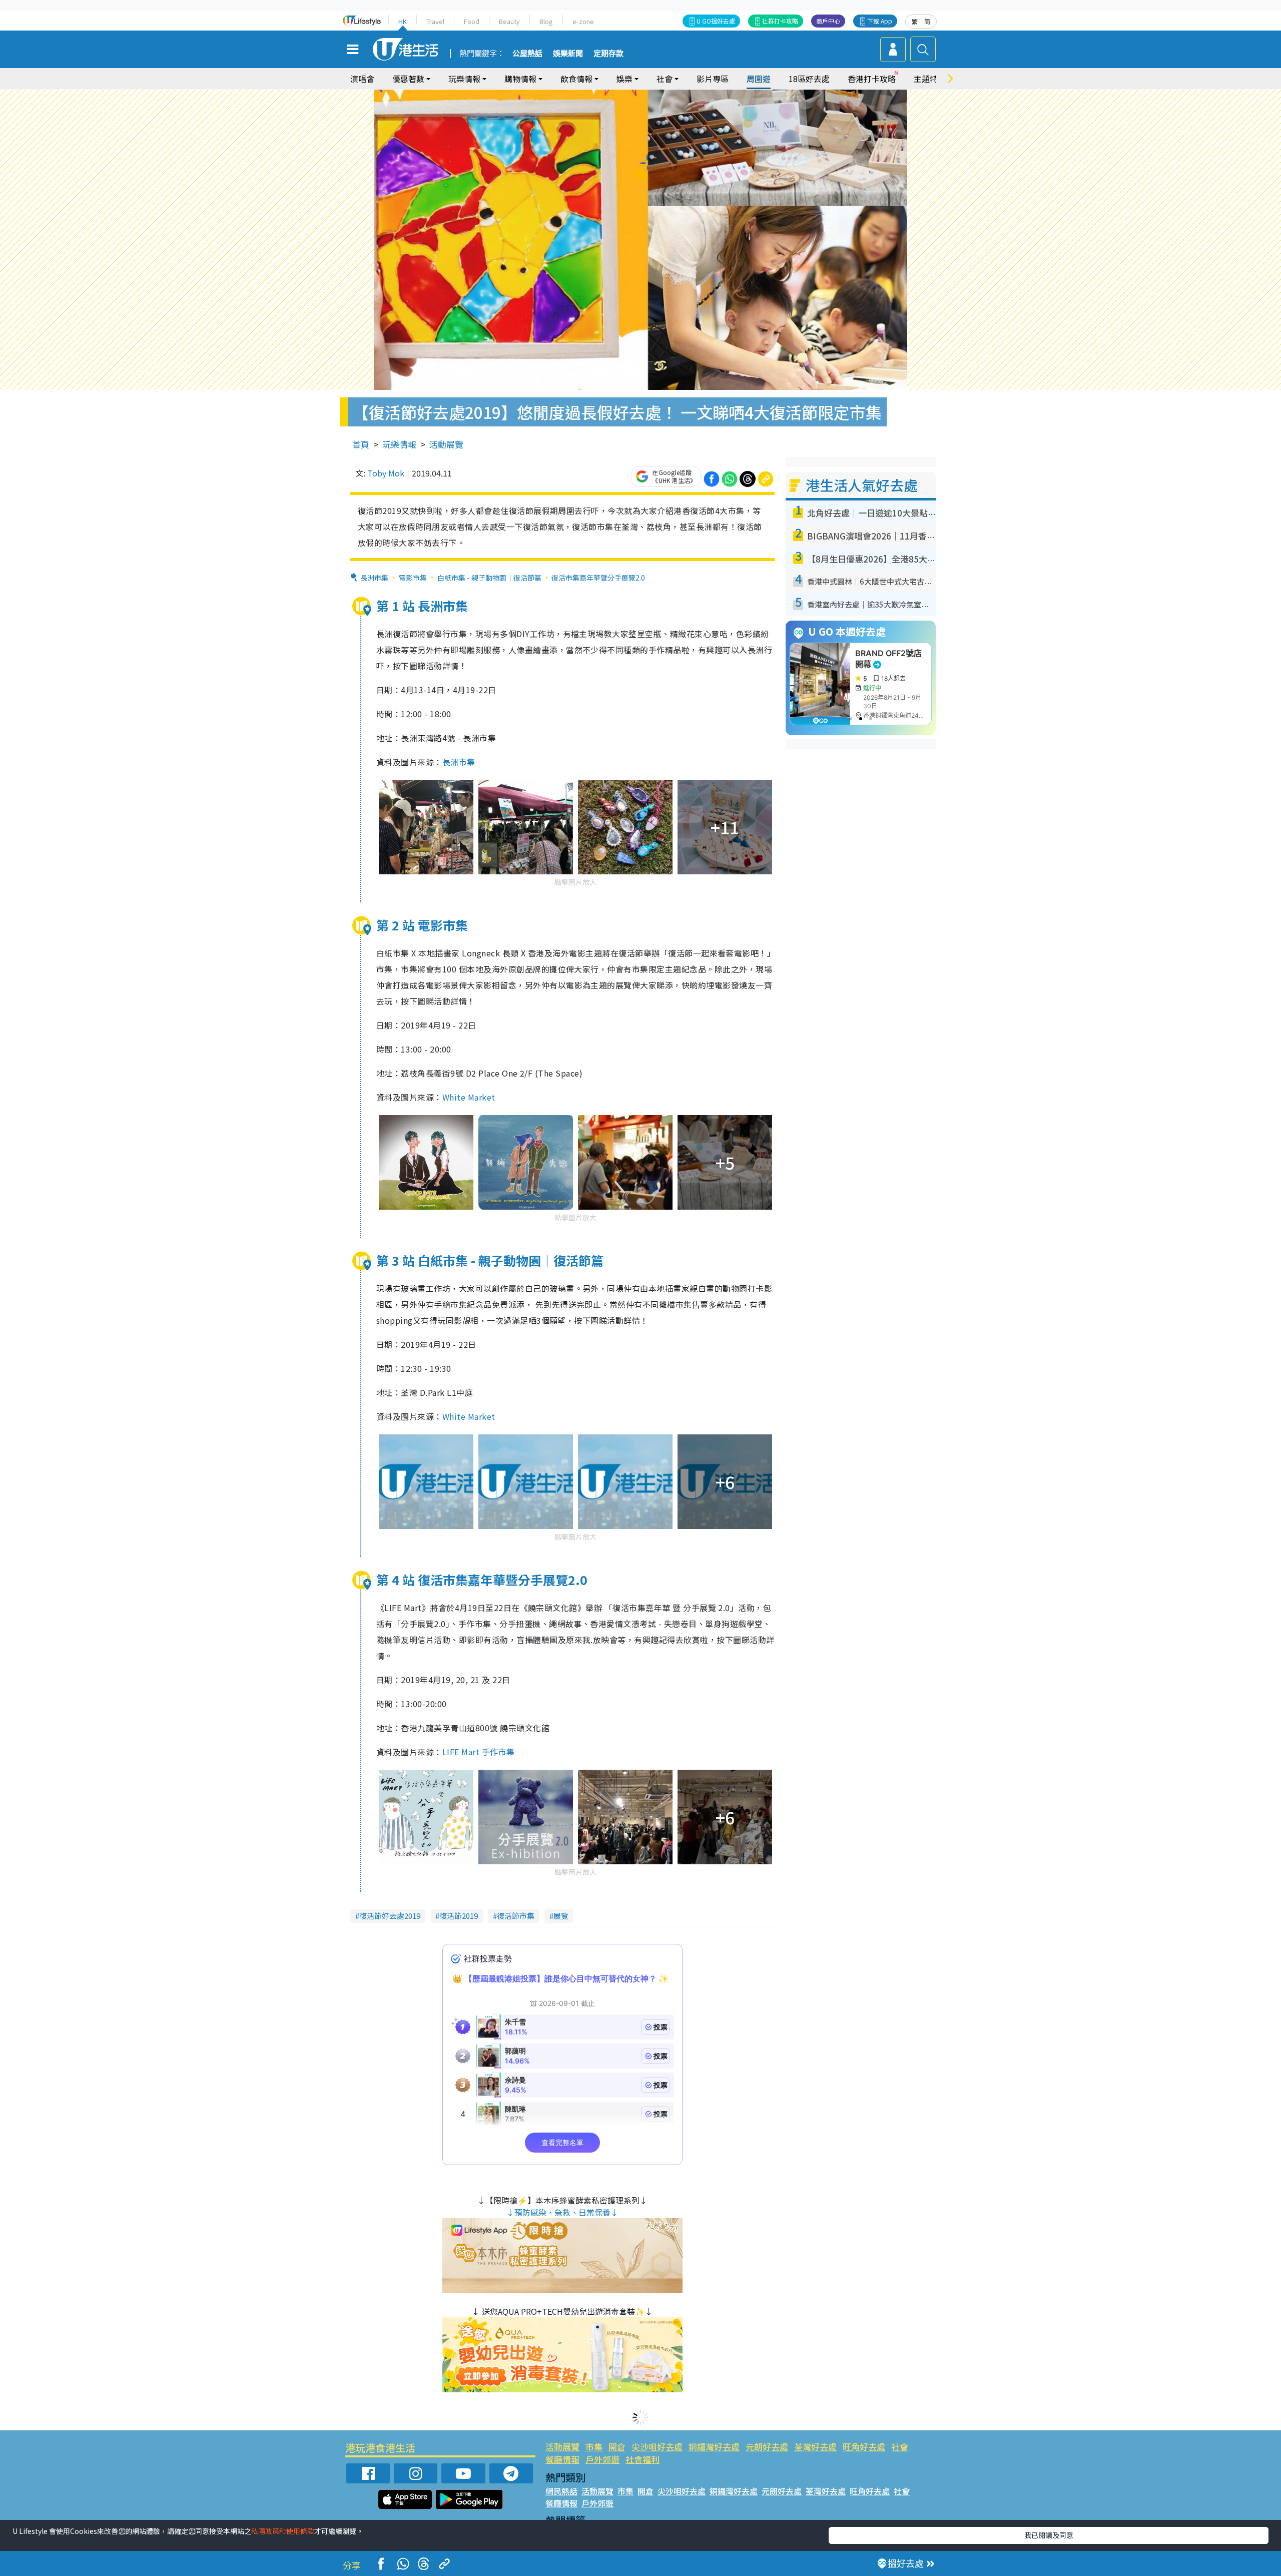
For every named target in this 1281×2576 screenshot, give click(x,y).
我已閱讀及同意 (1049, 2535)
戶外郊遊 (602, 2459)
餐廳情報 (562, 2459)
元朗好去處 (767, 2447)
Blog (546, 21)
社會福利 (643, 2459)
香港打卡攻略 (872, 79)
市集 (594, 2447)
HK (403, 21)
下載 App (880, 21)
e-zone (583, 21)
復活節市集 (516, 1916)
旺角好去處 (864, 2447)
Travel (435, 21)
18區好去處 (809, 79)
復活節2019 (459, 1916)
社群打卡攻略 (780, 21)
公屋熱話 (527, 54)
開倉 (617, 2447)
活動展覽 (446, 444)
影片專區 (713, 79)
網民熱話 (561, 2491)
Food (472, 21)
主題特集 (930, 79)
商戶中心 (828, 21)
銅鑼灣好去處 (714, 2447)
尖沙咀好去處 (657, 2447)
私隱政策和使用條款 (283, 2531)
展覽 (561, 1916)
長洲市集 (374, 578)
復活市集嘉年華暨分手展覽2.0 (598, 578)
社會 (900, 2447)
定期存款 (608, 54)
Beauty (509, 21)
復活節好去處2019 (390, 1916)
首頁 (361, 444)
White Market (469, 1097)
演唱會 (362, 79)
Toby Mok (386, 473)
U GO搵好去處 (716, 21)
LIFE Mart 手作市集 (479, 1752)
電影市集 (413, 578)
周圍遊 (759, 79)
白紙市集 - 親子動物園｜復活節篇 (489, 578)
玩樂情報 (399, 444)
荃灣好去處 (815, 2447)
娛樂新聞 (568, 54)
